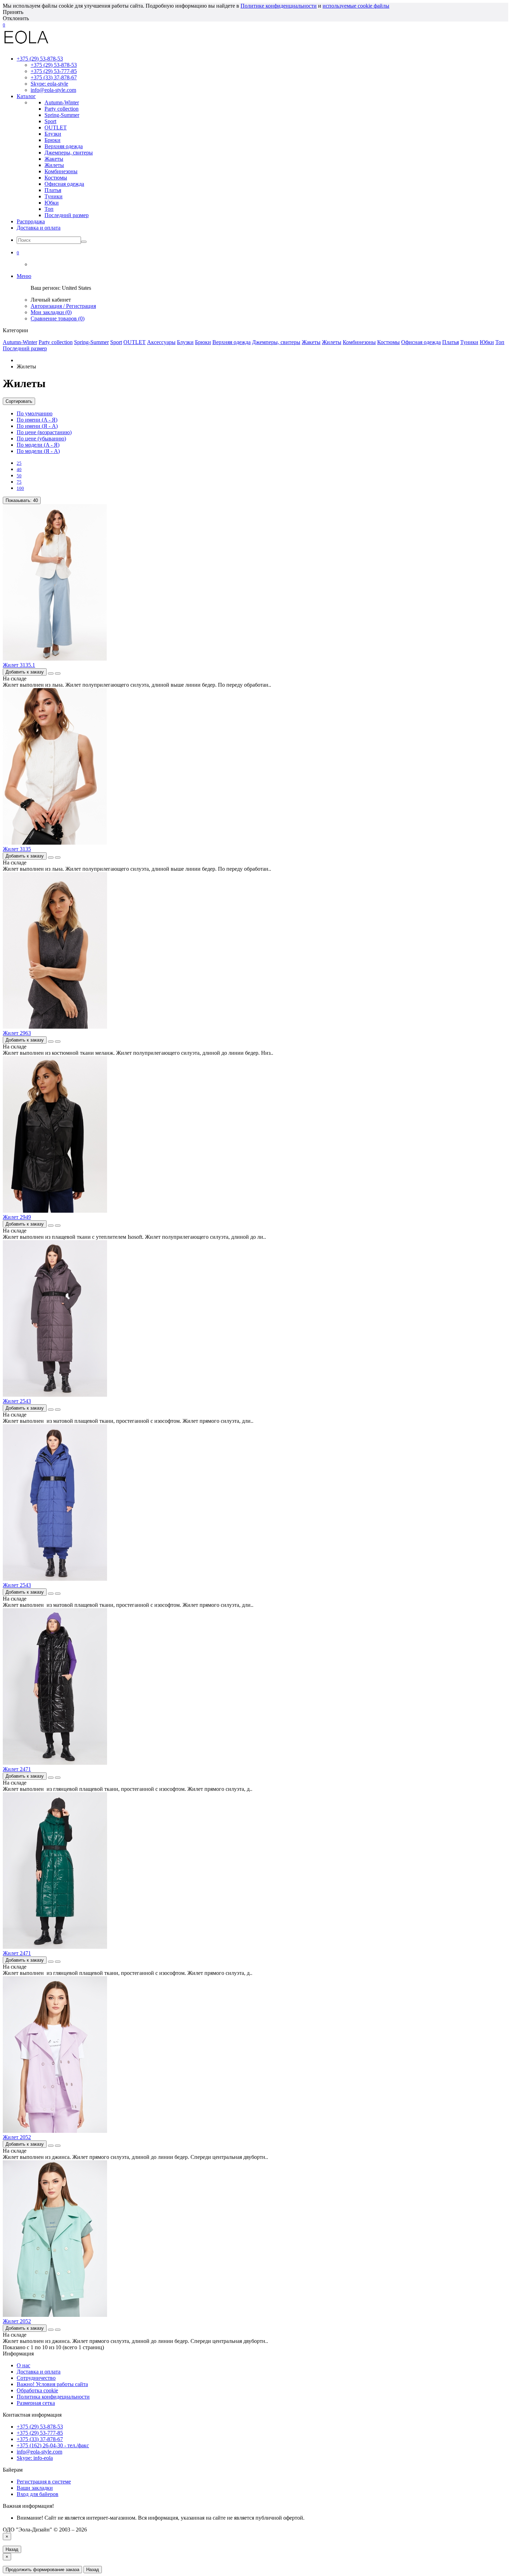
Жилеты (332, 342)
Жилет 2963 (17, 1033)
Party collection (56, 342)
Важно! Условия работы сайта (52, 2384)
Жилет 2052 (17, 2137)
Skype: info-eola (35, 2458)
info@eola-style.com (53, 90)
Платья (451, 342)
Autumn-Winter (20, 342)
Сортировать (19, 401)
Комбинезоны (359, 342)
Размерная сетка (36, 2403)
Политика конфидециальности (53, 2397)
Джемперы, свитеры (276, 342)
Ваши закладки (35, 2488)
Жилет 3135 (17, 849)
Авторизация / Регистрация (63, 306)
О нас (23, 2365)
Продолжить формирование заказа (42, 2570)
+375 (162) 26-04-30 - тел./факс (53, 2445)
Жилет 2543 (17, 1401)
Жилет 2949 (17, 1217)
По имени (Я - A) (37, 426)
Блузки (185, 342)
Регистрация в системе (44, 2482)
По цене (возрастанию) (44, 432)
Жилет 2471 (17, 1769)
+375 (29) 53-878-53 (54, 65)
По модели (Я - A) (38, 451)
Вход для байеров (38, 2494)
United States (76, 288)
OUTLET (135, 342)
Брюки (203, 342)
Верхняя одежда (232, 342)
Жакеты (311, 342)
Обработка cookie (37, 2390)
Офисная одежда (421, 342)
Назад (12, 2549)
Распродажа (31, 221)
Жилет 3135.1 (19, 665)
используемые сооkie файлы (356, 6)
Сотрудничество (36, 2378)
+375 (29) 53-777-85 (54, 71)
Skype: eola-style (49, 84)
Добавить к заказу (25, 672)
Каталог (26, 96)
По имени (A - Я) (37, 420)
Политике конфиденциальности (279, 6)
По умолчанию (35, 413)
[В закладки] (51, 673)
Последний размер (25, 348)
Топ (500, 342)
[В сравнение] (58, 673)
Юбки (487, 342)
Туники (469, 342)
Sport (116, 342)
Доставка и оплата (39, 228)
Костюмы (388, 342)
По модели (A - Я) (38, 445)
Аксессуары (161, 342)
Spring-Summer (91, 342)
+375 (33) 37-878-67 (54, 77)
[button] (18, 252)
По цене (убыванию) (41, 438)
